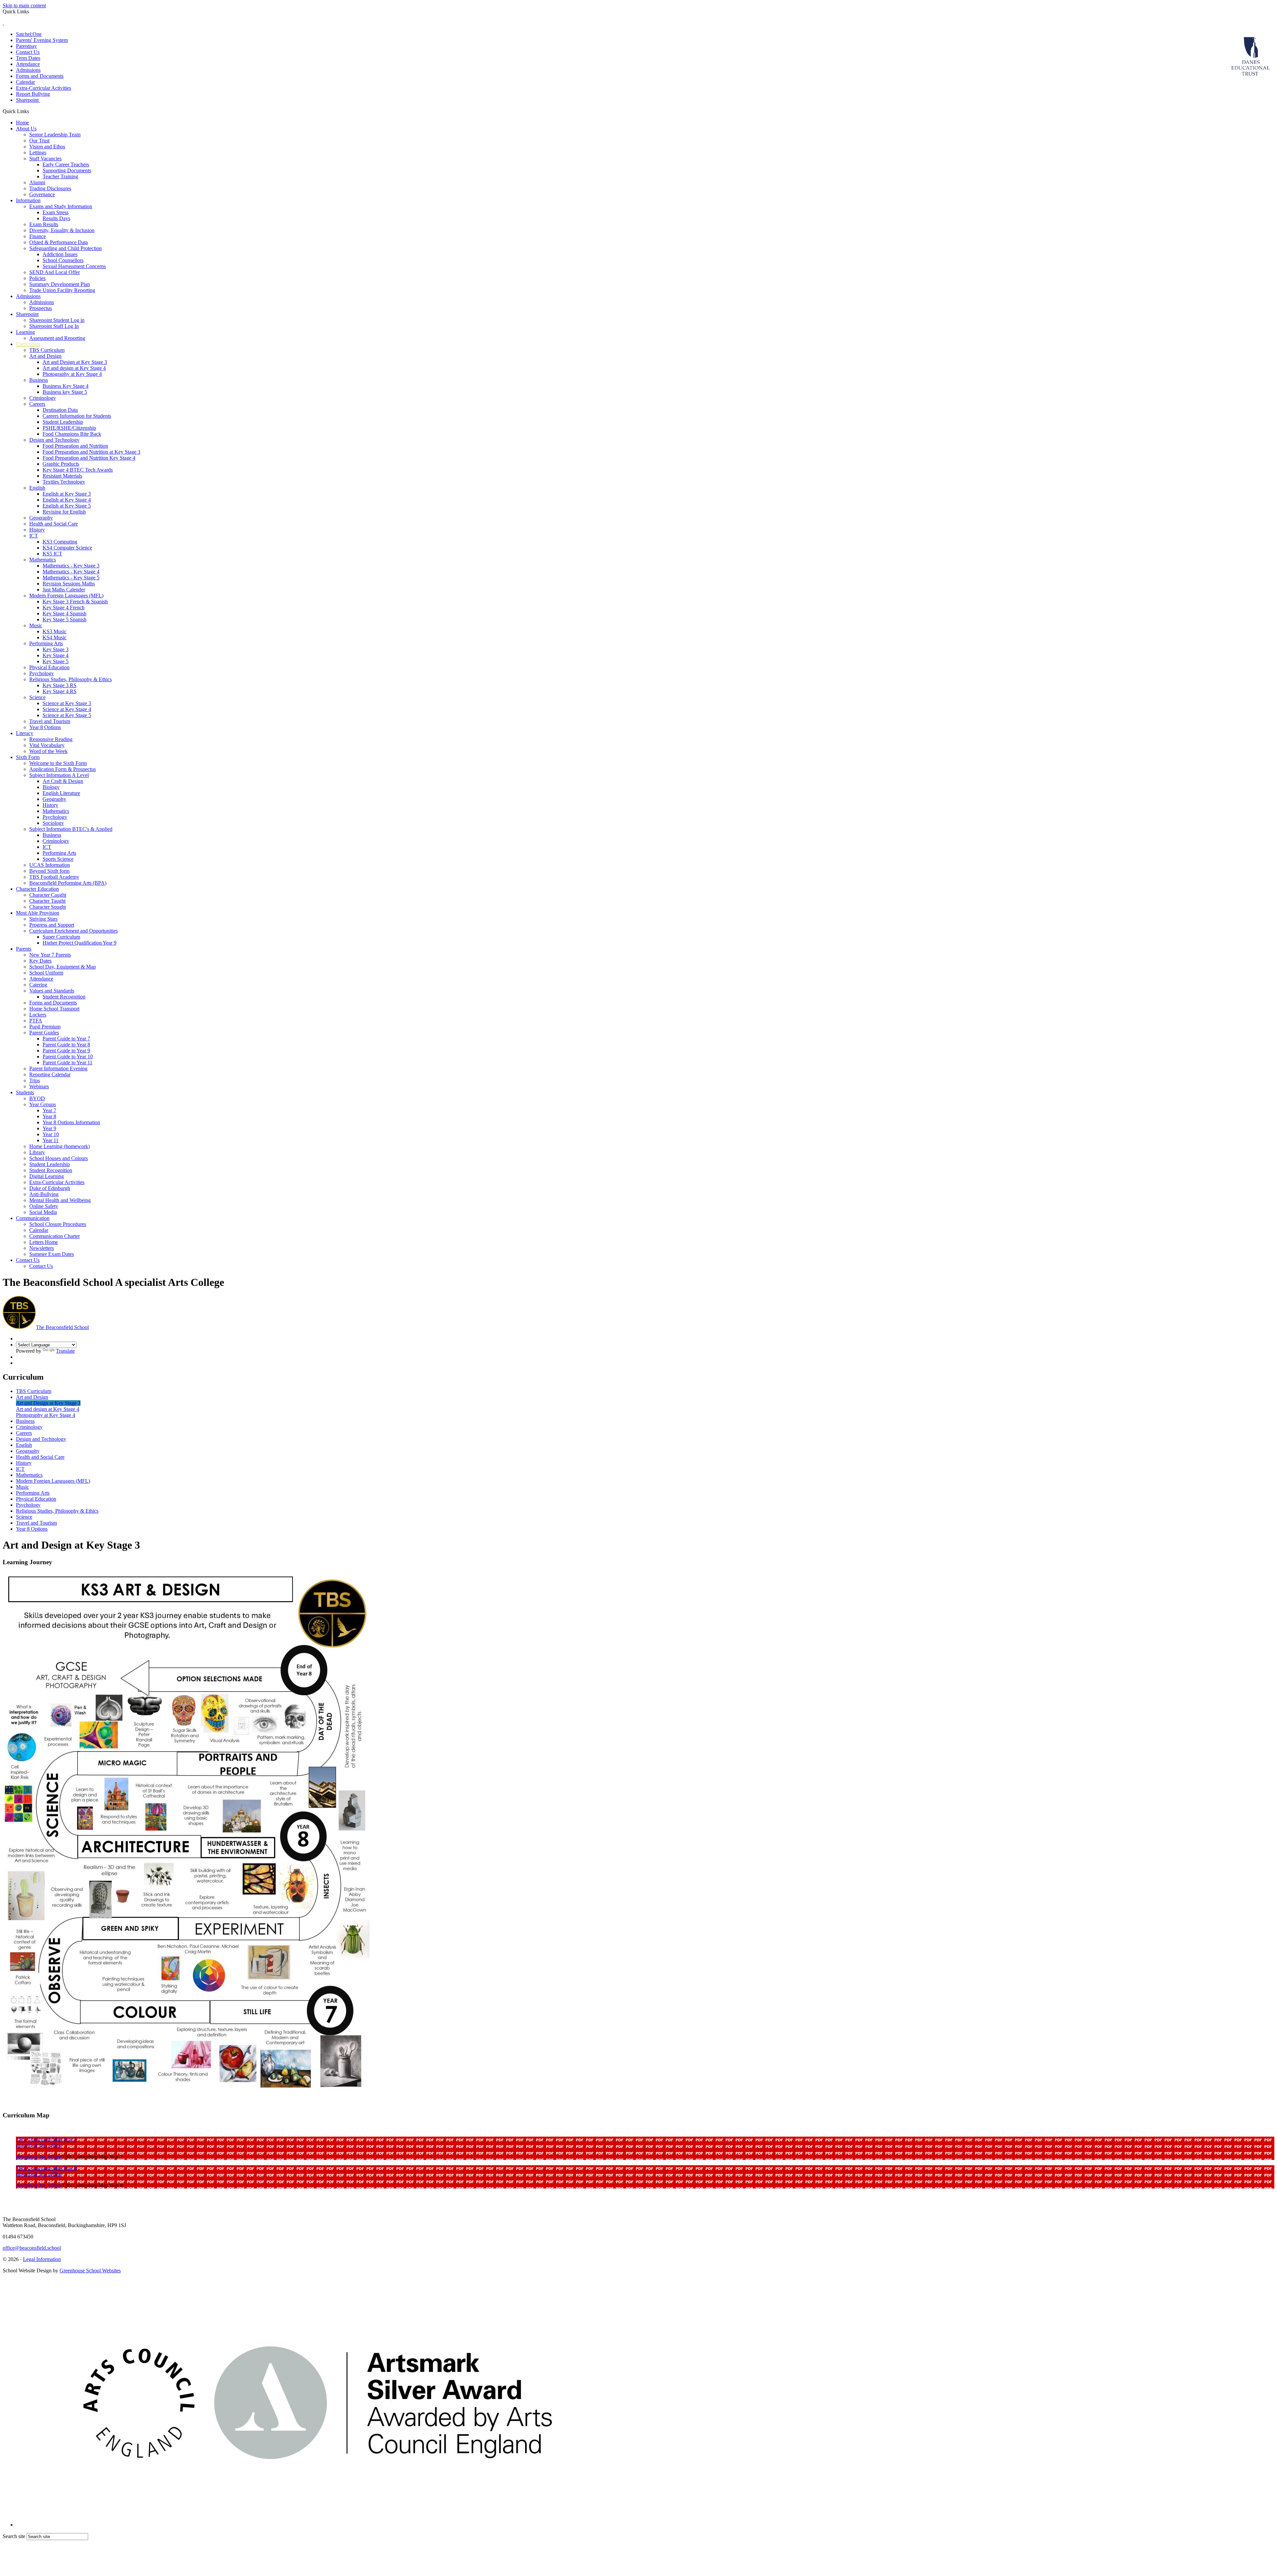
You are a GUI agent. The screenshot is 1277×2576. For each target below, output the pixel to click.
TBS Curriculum (47, 350)
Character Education (37, 889)
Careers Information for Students (77, 416)
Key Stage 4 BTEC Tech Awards (78, 470)
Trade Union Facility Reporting (62, 290)
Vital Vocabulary (47, 745)
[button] (31, 111)
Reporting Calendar (50, 1074)
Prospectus (41, 308)
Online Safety (44, 1206)
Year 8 (49, 1116)
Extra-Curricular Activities (44, 88)
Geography (41, 518)
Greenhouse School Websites (90, 2271)
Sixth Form (28, 757)
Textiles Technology (64, 482)
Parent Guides (44, 1033)
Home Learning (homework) (60, 1146)
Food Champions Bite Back (72, 434)
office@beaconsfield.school (32, 2248)
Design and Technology (54, 440)
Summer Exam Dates (52, 1254)
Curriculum (28, 344)
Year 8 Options (45, 727)
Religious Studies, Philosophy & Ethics (71, 679)
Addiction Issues (60, 254)
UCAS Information (50, 865)
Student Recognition (64, 997)
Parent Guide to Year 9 (66, 1051)
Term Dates (28, 58)
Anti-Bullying (44, 1194)
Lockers (38, 1015)
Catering (38, 985)
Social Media (43, 1212)
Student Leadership (63, 422)
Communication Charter (55, 1236)
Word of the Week (48, 751)
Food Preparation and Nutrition (75, 446)
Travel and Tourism (50, 721)
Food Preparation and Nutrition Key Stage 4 (89, 458)
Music (36, 625)
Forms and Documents (40, 76)
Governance (42, 194)
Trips (35, 1080)
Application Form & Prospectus (63, 769)
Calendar (25, 82)
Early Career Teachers (66, 164)
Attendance (28, 64)
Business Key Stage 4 (66, 386)
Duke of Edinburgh (50, 1188)
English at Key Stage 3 (67, 494)
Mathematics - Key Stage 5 (71, 578)
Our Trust (39, 141)
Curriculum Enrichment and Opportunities (73, 931)
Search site (14, 2536)
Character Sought (48, 907)
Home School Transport (54, 1009)
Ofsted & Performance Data (59, 242)
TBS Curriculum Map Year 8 (46, 2168)
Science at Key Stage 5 (67, 715)
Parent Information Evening (58, 1068)
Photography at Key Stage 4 (72, 374)
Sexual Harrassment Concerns (74, 266)
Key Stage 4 (56, 655)
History (37, 530)
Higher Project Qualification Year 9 (79, 943)
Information (28, 200)
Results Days (56, 218)
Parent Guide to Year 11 (68, 1062)
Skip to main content (24, 5)
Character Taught (47, 901)
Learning (25, 332)
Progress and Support (52, 925)
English (37, 488)
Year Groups (43, 1104)
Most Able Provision (38, 913)
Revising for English (64, 512)
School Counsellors (63, 260)
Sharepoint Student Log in (57, 320)
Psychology (42, 673)
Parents (24, 949)
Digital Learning (47, 1176)
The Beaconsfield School (62, 1327)
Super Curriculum (61, 937)
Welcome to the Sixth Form (58, 763)
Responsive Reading (51, 739)
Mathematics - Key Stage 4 (71, 572)
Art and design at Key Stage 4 (74, 368)
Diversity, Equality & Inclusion (62, 230)
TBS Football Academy (54, 877)
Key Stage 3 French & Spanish (75, 602)
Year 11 (51, 1140)
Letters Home (44, 1242)
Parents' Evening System (42, 40)
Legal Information (42, 2259)
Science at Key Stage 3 (67, 703)
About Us (26, 129)
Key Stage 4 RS (60, 691)
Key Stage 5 (56, 661)
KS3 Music (55, 631)
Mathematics (43, 560)
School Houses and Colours (59, 1158)
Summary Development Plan (60, 284)
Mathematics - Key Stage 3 (71, 566)
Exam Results (44, 224)
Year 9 (49, 1128)
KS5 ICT (52, 554)
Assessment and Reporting (57, 338)
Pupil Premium (45, 1027)
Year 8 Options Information (71, 1122)
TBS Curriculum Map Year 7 (46, 2139)
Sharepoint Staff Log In (54, 326)
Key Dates (40, 961)
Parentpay (26, 46)
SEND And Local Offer (55, 272)
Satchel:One (29, 34)
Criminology (43, 398)
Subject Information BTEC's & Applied (71, 829)
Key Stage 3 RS (60, 685)
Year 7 (49, 1110)
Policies (37, 278)
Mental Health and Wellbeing (60, 1200)
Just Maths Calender (64, 590)
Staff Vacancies (45, 158)
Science (37, 697)
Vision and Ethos (47, 147)
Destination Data (60, 410)
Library (37, 1152)
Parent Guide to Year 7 (66, 1039)
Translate (65, 1351)
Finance (38, 236)
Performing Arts (46, 643)
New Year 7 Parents (50, 955)
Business (39, 380)
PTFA (36, 1021)
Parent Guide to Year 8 (66, 1045)
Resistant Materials (62, 476)
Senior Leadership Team (55, 135)
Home (22, 123)
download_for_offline (39, 2145)
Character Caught (48, 895)
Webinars (39, 1086)
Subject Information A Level (59, 775)
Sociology (53, 823)
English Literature (61, 793)
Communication (33, 1218)
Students (25, 1092)
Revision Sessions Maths (69, 584)
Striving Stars (43, 919)
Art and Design (45, 356)
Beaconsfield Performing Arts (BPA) (68, 883)
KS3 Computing (60, 542)
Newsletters (42, 1248)
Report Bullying (33, 94)
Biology (51, 787)
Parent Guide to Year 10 (68, 1057)
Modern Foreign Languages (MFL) (66, 596)
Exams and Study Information (61, 206)
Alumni (37, 182)
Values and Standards (52, 991)
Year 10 (51, 1134)
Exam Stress (56, 212)
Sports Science (58, 859)
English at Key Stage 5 (67, 506)
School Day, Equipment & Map (63, 967)
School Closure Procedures (58, 1224)
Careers (37, 404)
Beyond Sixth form (49, 871)
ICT (34, 536)
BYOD (37, 1098)
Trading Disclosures (50, 188)
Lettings (38, 152)
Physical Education (49, 667)
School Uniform (46, 973)
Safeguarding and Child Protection (66, 248)
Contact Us (28, 52)
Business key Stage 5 (65, 392)
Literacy (25, 733)
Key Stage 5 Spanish (65, 619)
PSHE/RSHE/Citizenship (69, 428)
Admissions (28, 70)
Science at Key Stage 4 (67, 709)
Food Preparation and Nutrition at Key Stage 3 (91, 452)
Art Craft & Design (63, 781)
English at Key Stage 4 (67, 500)
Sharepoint (28, 100)
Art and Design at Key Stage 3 (75, 362)
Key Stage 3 (56, 649)
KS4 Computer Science (67, 548)
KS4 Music (55, 637)
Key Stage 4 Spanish (65, 613)
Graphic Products (61, 464)
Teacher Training (60, 176)
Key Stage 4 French (64, 607)
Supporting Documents (67, 170)
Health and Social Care (54, 524)
